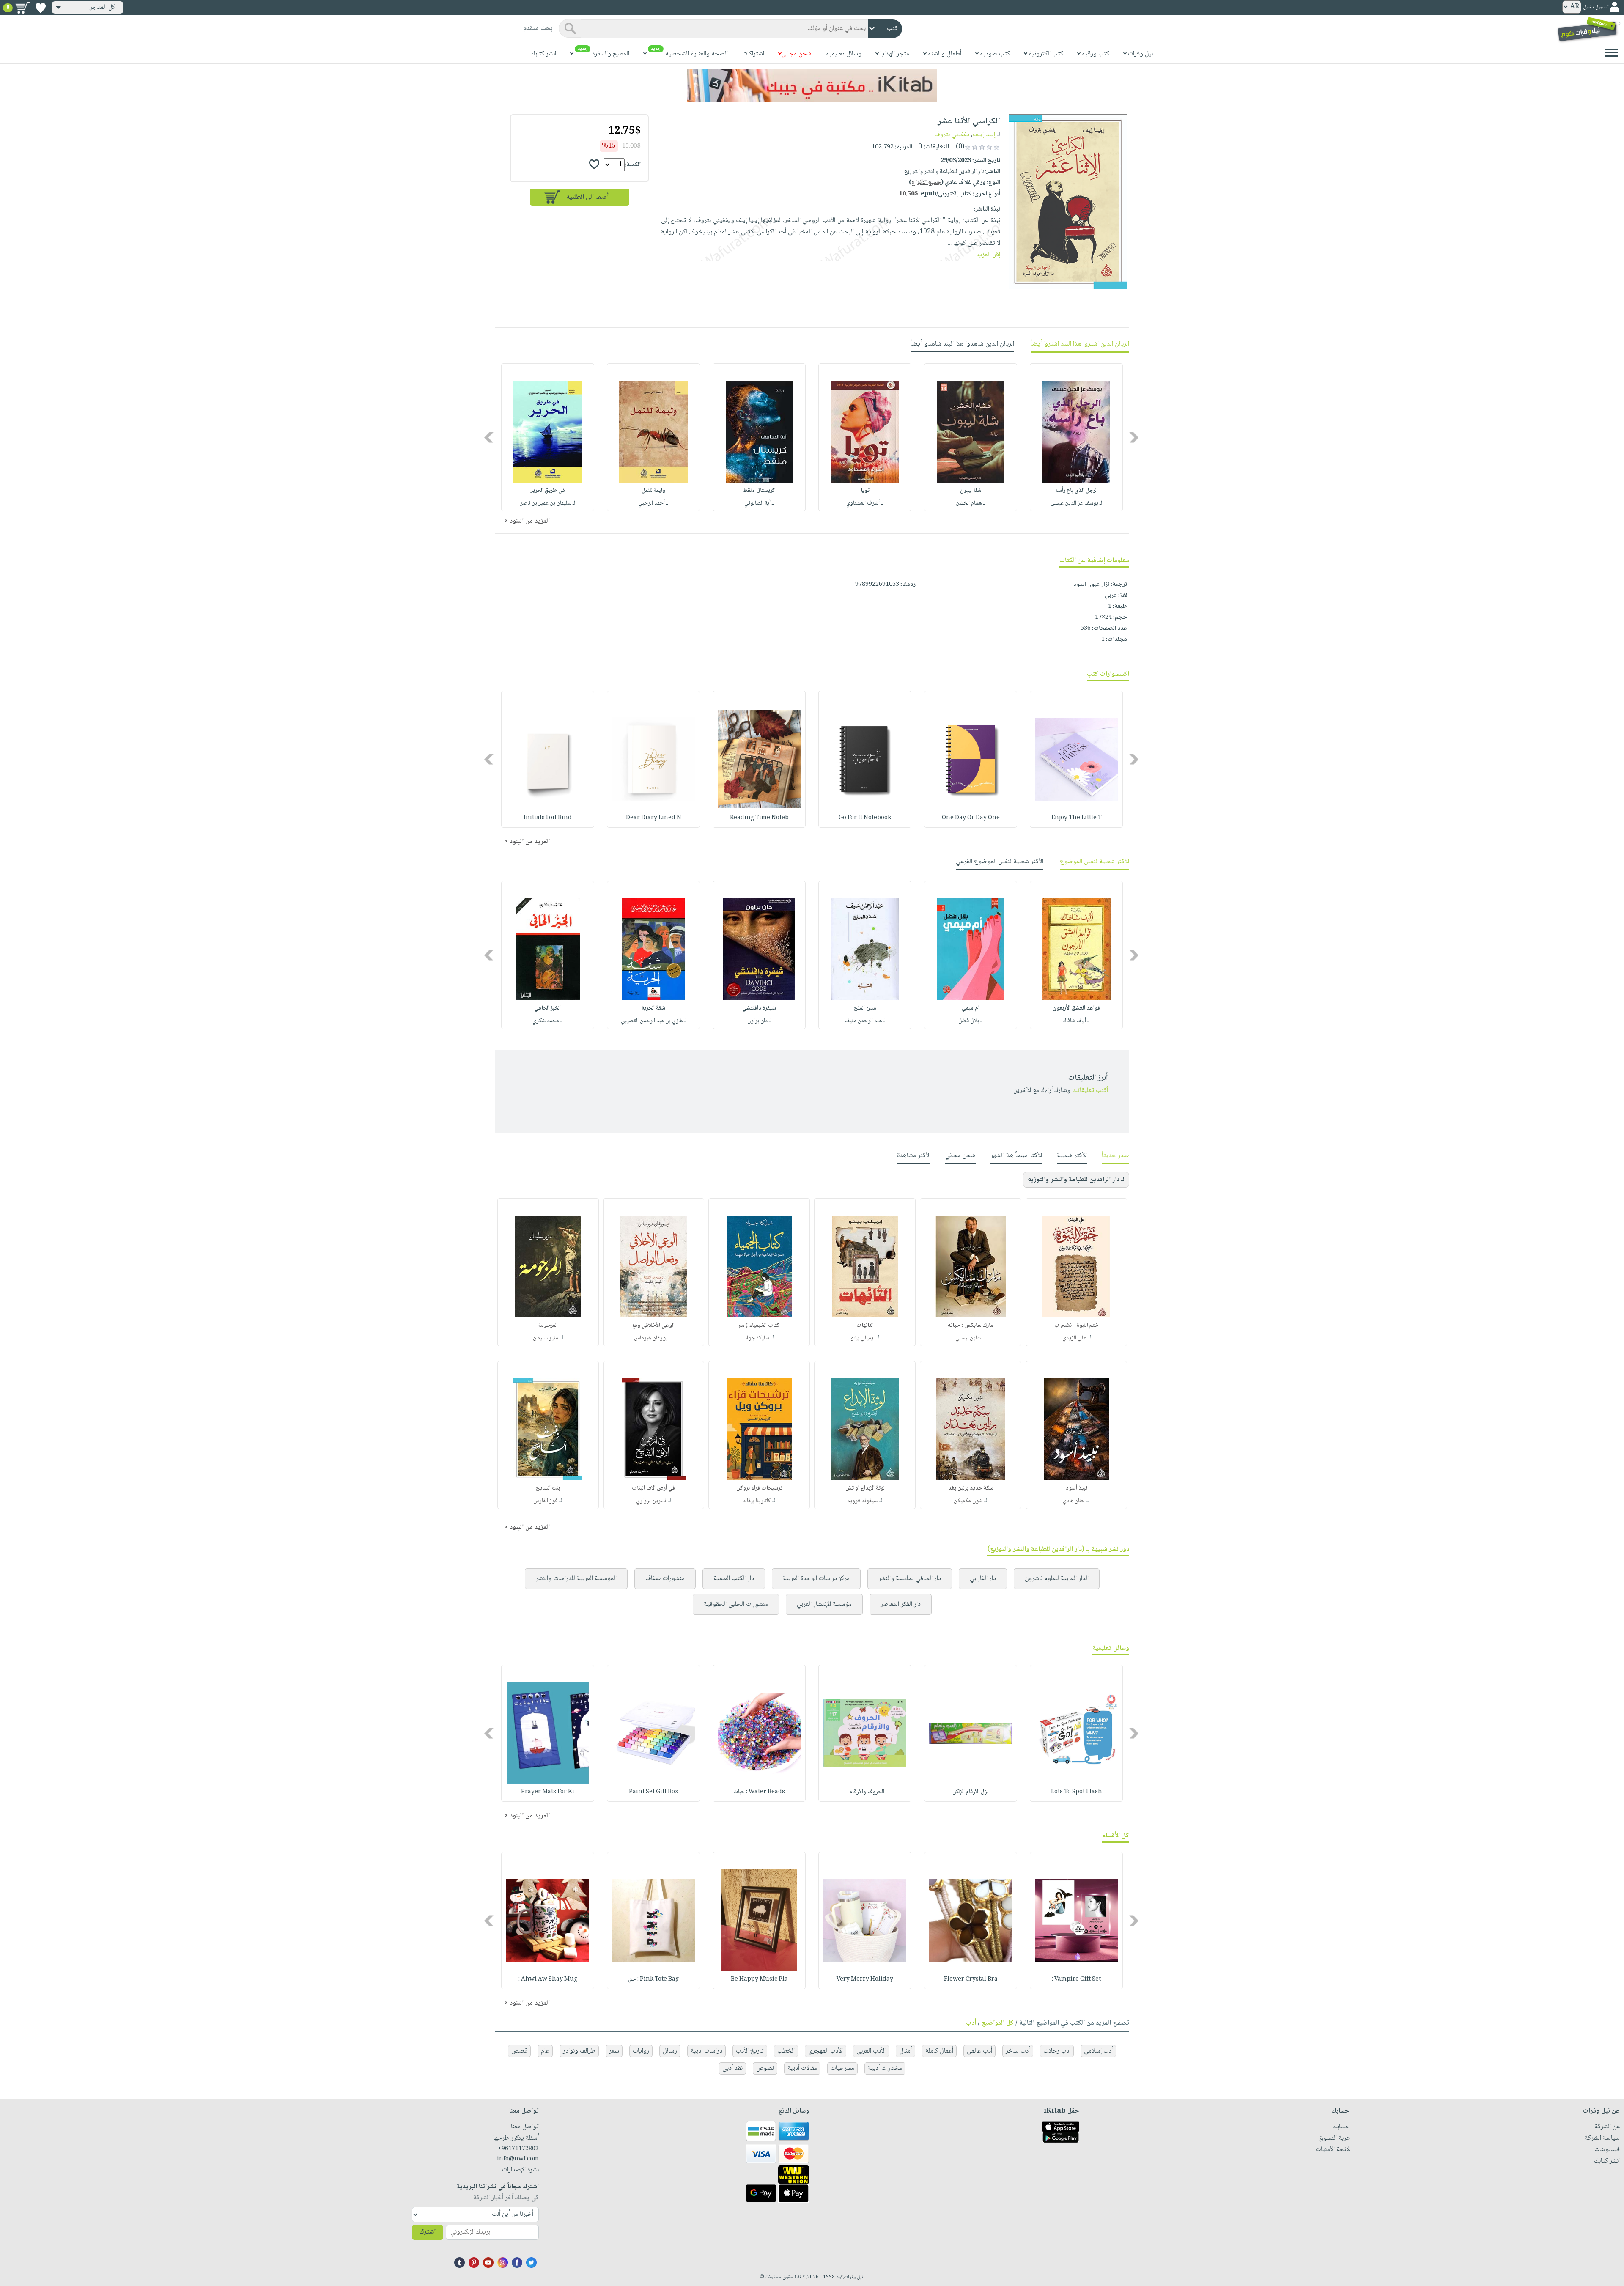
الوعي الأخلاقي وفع (653, 1325)
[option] (1076, 437)
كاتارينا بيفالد (757, 1501)
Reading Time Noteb (759, 818)
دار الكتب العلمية (734, 1579)
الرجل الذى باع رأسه (1077, 491)
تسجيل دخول (1596, 7)
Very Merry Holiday (865, 1979)
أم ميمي (971, 1008)
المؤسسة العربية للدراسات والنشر (576, 1579)
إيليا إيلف (984, 135)
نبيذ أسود (1077, 1488)
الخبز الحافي (548, 1008)
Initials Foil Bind (548, 818)
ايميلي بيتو (863, 1338)
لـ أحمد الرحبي (653, 503)
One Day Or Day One (971, 818)
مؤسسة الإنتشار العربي (824, 1604)
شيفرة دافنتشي (759, 1008)
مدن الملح (865, 1008)
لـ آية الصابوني (759, 503)
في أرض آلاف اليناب (653, 1488)
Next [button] (490, 438)
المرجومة (548, 1325)
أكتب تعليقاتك (1090, 1091)
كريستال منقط (759, 491)
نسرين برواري (651, 1501)
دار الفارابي (983, 1579)
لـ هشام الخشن (971, 503)
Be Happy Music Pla (759, 1979)
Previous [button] (1134, 438)
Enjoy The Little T (1077, 818)
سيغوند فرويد (862, 1501)
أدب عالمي (979, 2051)
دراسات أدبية (706, 2051)
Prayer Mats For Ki (548, 1792)
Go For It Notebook (865, 818)
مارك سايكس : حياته (971, 1325)
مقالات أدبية (802, 2068)
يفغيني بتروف (952, 135)
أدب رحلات (1057, 2051)
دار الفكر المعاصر (901, 1604)
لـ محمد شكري (548, 1021)
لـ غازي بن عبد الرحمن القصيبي (654, 1021)
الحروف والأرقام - (865, 1792)
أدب (971, 2023)
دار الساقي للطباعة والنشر (910, 1579)
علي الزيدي (1074, 1338)
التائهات (865, 1325)
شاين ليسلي (968, 1338)
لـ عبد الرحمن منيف (865, 1021)
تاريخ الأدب (750, 2051)
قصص (519, 2051)
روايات (641, 2051)
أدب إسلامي (1098, 2051)
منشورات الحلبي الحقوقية (736, 1604)
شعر (614, 2051)
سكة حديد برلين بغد (971, 1488)
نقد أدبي (732, 2068)
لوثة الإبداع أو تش (865, 1488)
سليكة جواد (757, 1338)
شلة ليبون (971, 491)
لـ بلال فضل (971, 1021)
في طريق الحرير (548, 491)
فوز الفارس (545, 1501)
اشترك (428, 2232)
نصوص (765, 2068)
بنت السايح (548, 1488)
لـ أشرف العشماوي (865, 503)
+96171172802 (518, 2149)
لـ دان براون (759, 1021)
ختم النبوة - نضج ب (1076, 1325)
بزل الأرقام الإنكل (971, 1792)
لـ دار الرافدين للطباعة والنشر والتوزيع (1076, 1180)
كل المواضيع (998, 2023)
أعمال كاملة (939, 2051)
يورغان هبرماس (651, 1338)
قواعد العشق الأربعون (1076, 1008)
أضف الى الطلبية (587, 197)
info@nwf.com (518, 2159)
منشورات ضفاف (665, 1579)
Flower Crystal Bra (971, 1979)
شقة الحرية (653, 1008)
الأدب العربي (871, 2051)
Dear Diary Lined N (654, 818)
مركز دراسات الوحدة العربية (816, 1579)
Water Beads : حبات (759, 1792)
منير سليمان (546, 1338)
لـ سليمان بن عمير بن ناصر (548, 503)
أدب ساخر (1018, 2051)
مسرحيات (842, 2068)
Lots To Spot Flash (1077, 1792)
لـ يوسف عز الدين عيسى (1076, 503)
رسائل (670, 2051)
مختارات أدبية (885, 2068)
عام (545, 2051)
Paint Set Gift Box (654, 1792)
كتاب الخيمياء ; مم (759, 1325)
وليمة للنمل (653, 491)
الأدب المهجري (826, 2051)
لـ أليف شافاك (1077, 1021)
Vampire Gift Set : (1076, 1979)
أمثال (905, 2051)
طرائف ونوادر (579, 2051)
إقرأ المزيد (988, 255)
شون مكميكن (968, 1501)
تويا (865, 491)
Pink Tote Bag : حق (653, 1979)
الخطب (786, 2051)
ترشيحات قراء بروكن (759, 1488)
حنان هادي (1074, 1501)
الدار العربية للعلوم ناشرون (1057, 1579)
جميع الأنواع (926, 183)
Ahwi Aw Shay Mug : (548, 1979)
